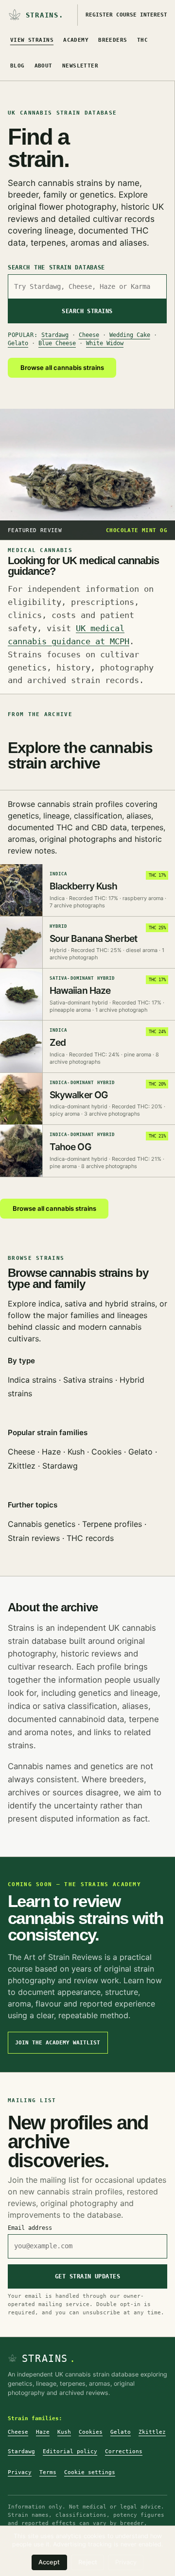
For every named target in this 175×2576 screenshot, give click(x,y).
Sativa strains (88, 1380)
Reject (88, 2562)
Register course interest (126, 15)
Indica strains (32, 1380)
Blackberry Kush (84, 886)
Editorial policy (70, 2451)
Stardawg (55, 335)
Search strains (87, 311)
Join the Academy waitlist (58, 2043)
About (44, 66)
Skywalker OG (79, 1095)
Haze (51, 1452)
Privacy (20, 2472)
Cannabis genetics (42, 1524)
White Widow (105, 343)
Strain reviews (34, 1538)
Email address (30, 2228)
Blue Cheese (57, 343)
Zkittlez (22, 1466)
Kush (76, 1452)
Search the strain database (56, 268)
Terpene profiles (112, 1524)
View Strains (32, 40)
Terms (48, 2472)
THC (142, 40)
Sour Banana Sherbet (94, 938)
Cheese (89, 335)
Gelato (18, 343)
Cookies (106, 1452)
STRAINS (49, 2359)
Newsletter (80, 66)
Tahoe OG (70, 1147)
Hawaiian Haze (80, 990)
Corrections (124, 2451)
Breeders (113, 40)
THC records (90, 1538)
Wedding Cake (130, 335)
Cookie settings (90, 2472)
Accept (49, 2562)
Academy (76, 40)
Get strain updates (88, 2276)
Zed (58, 1042)
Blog (17, 66)
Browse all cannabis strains (62, 368)
